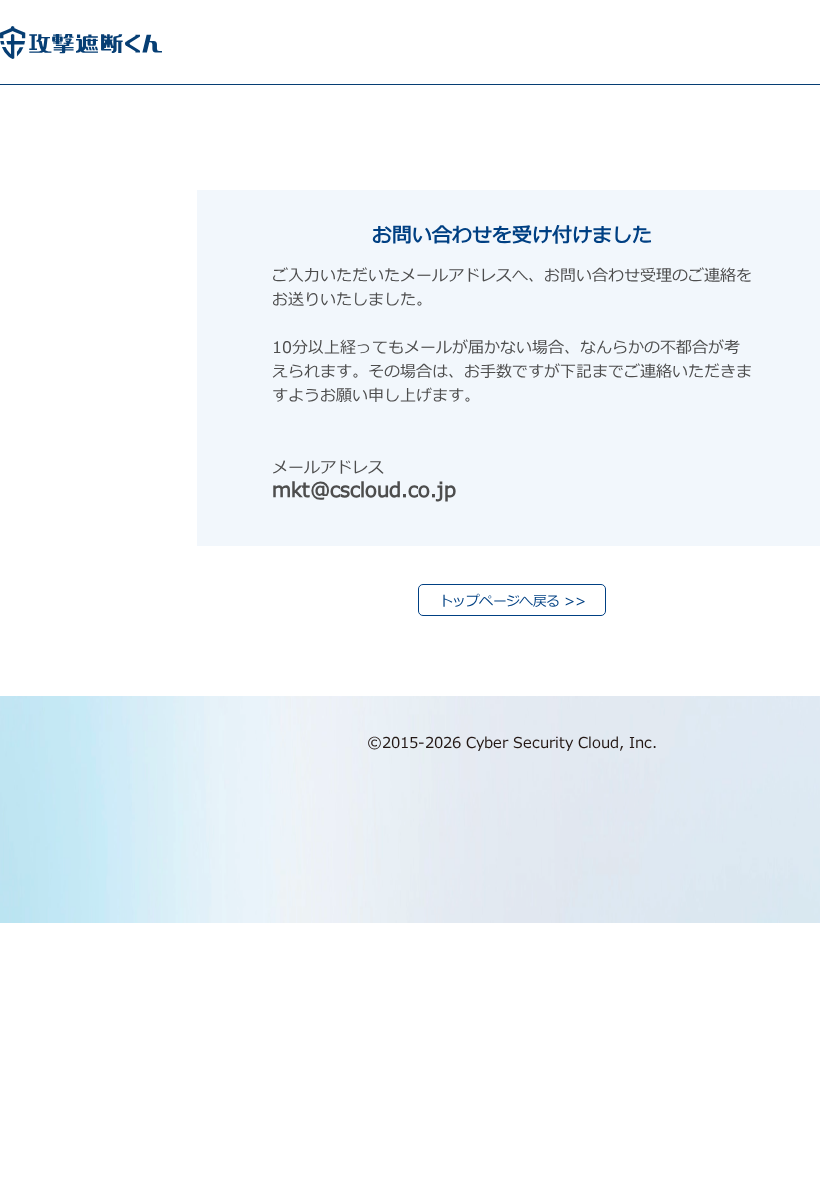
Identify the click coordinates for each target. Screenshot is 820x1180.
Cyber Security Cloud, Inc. (561, 743)
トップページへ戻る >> (512, 601)
